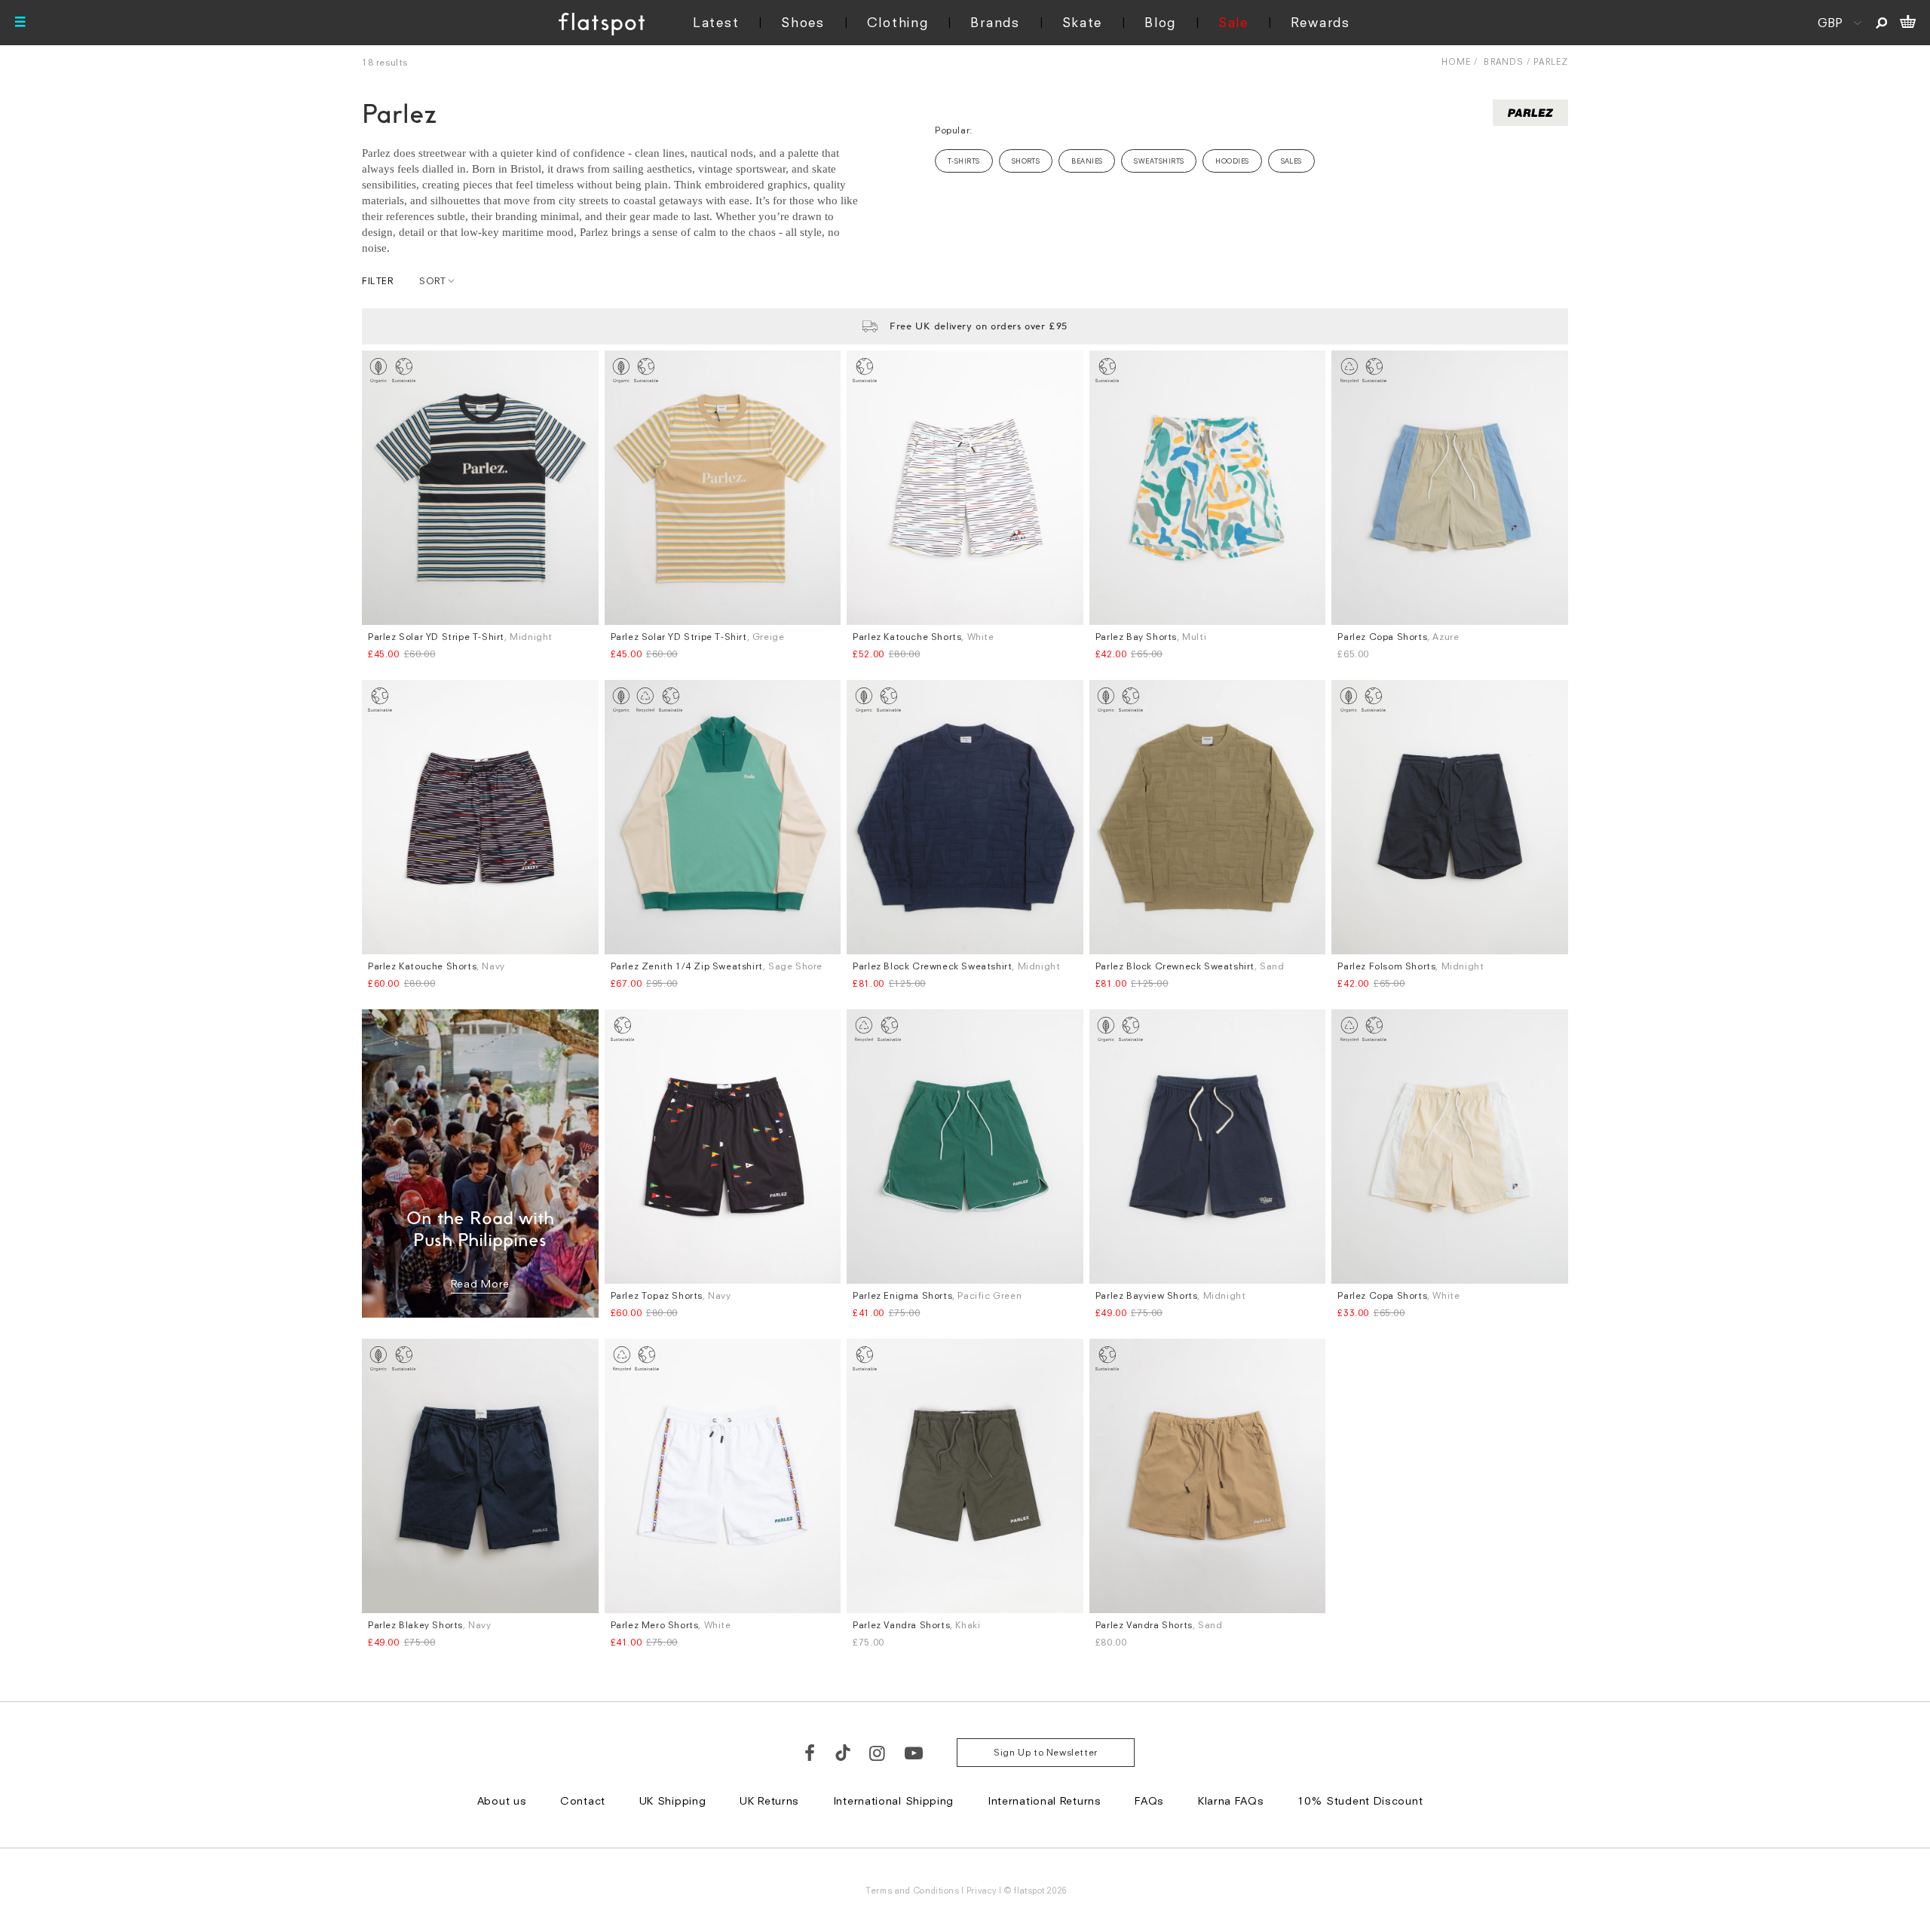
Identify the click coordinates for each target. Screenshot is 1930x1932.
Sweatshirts (1159, 161)
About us (502, 1800)
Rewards (1320, 22)
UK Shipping (673, 1800)
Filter (378, 281)
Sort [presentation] (432, 281)
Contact (583, 1800)
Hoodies (1232, 161)
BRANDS (1504, 61)
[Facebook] (810, 1753)
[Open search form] (1881, 23)
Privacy (982, 1890)
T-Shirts (964, 161)
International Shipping (893, 1800)
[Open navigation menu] (20, 23)
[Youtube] (914, 1753)
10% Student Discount (1360, 1800)
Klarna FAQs (1231, 1800)
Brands (995, 22)
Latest (716, 22)
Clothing (898, 22)
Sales (1291, 161)
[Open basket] (1908, 23)
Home (1456, 61)
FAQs (1149, 1800)
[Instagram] (878, 1753)
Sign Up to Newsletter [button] (1046, 1752)
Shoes (803, 22)
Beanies (1087, 161)
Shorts (1026, 161)
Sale (1233, 22)
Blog (1160, 22)
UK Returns (769, 1800)
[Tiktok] (843, 1753)
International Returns (1045, 1800)
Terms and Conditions (912, 1890)
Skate (1083, 22)
